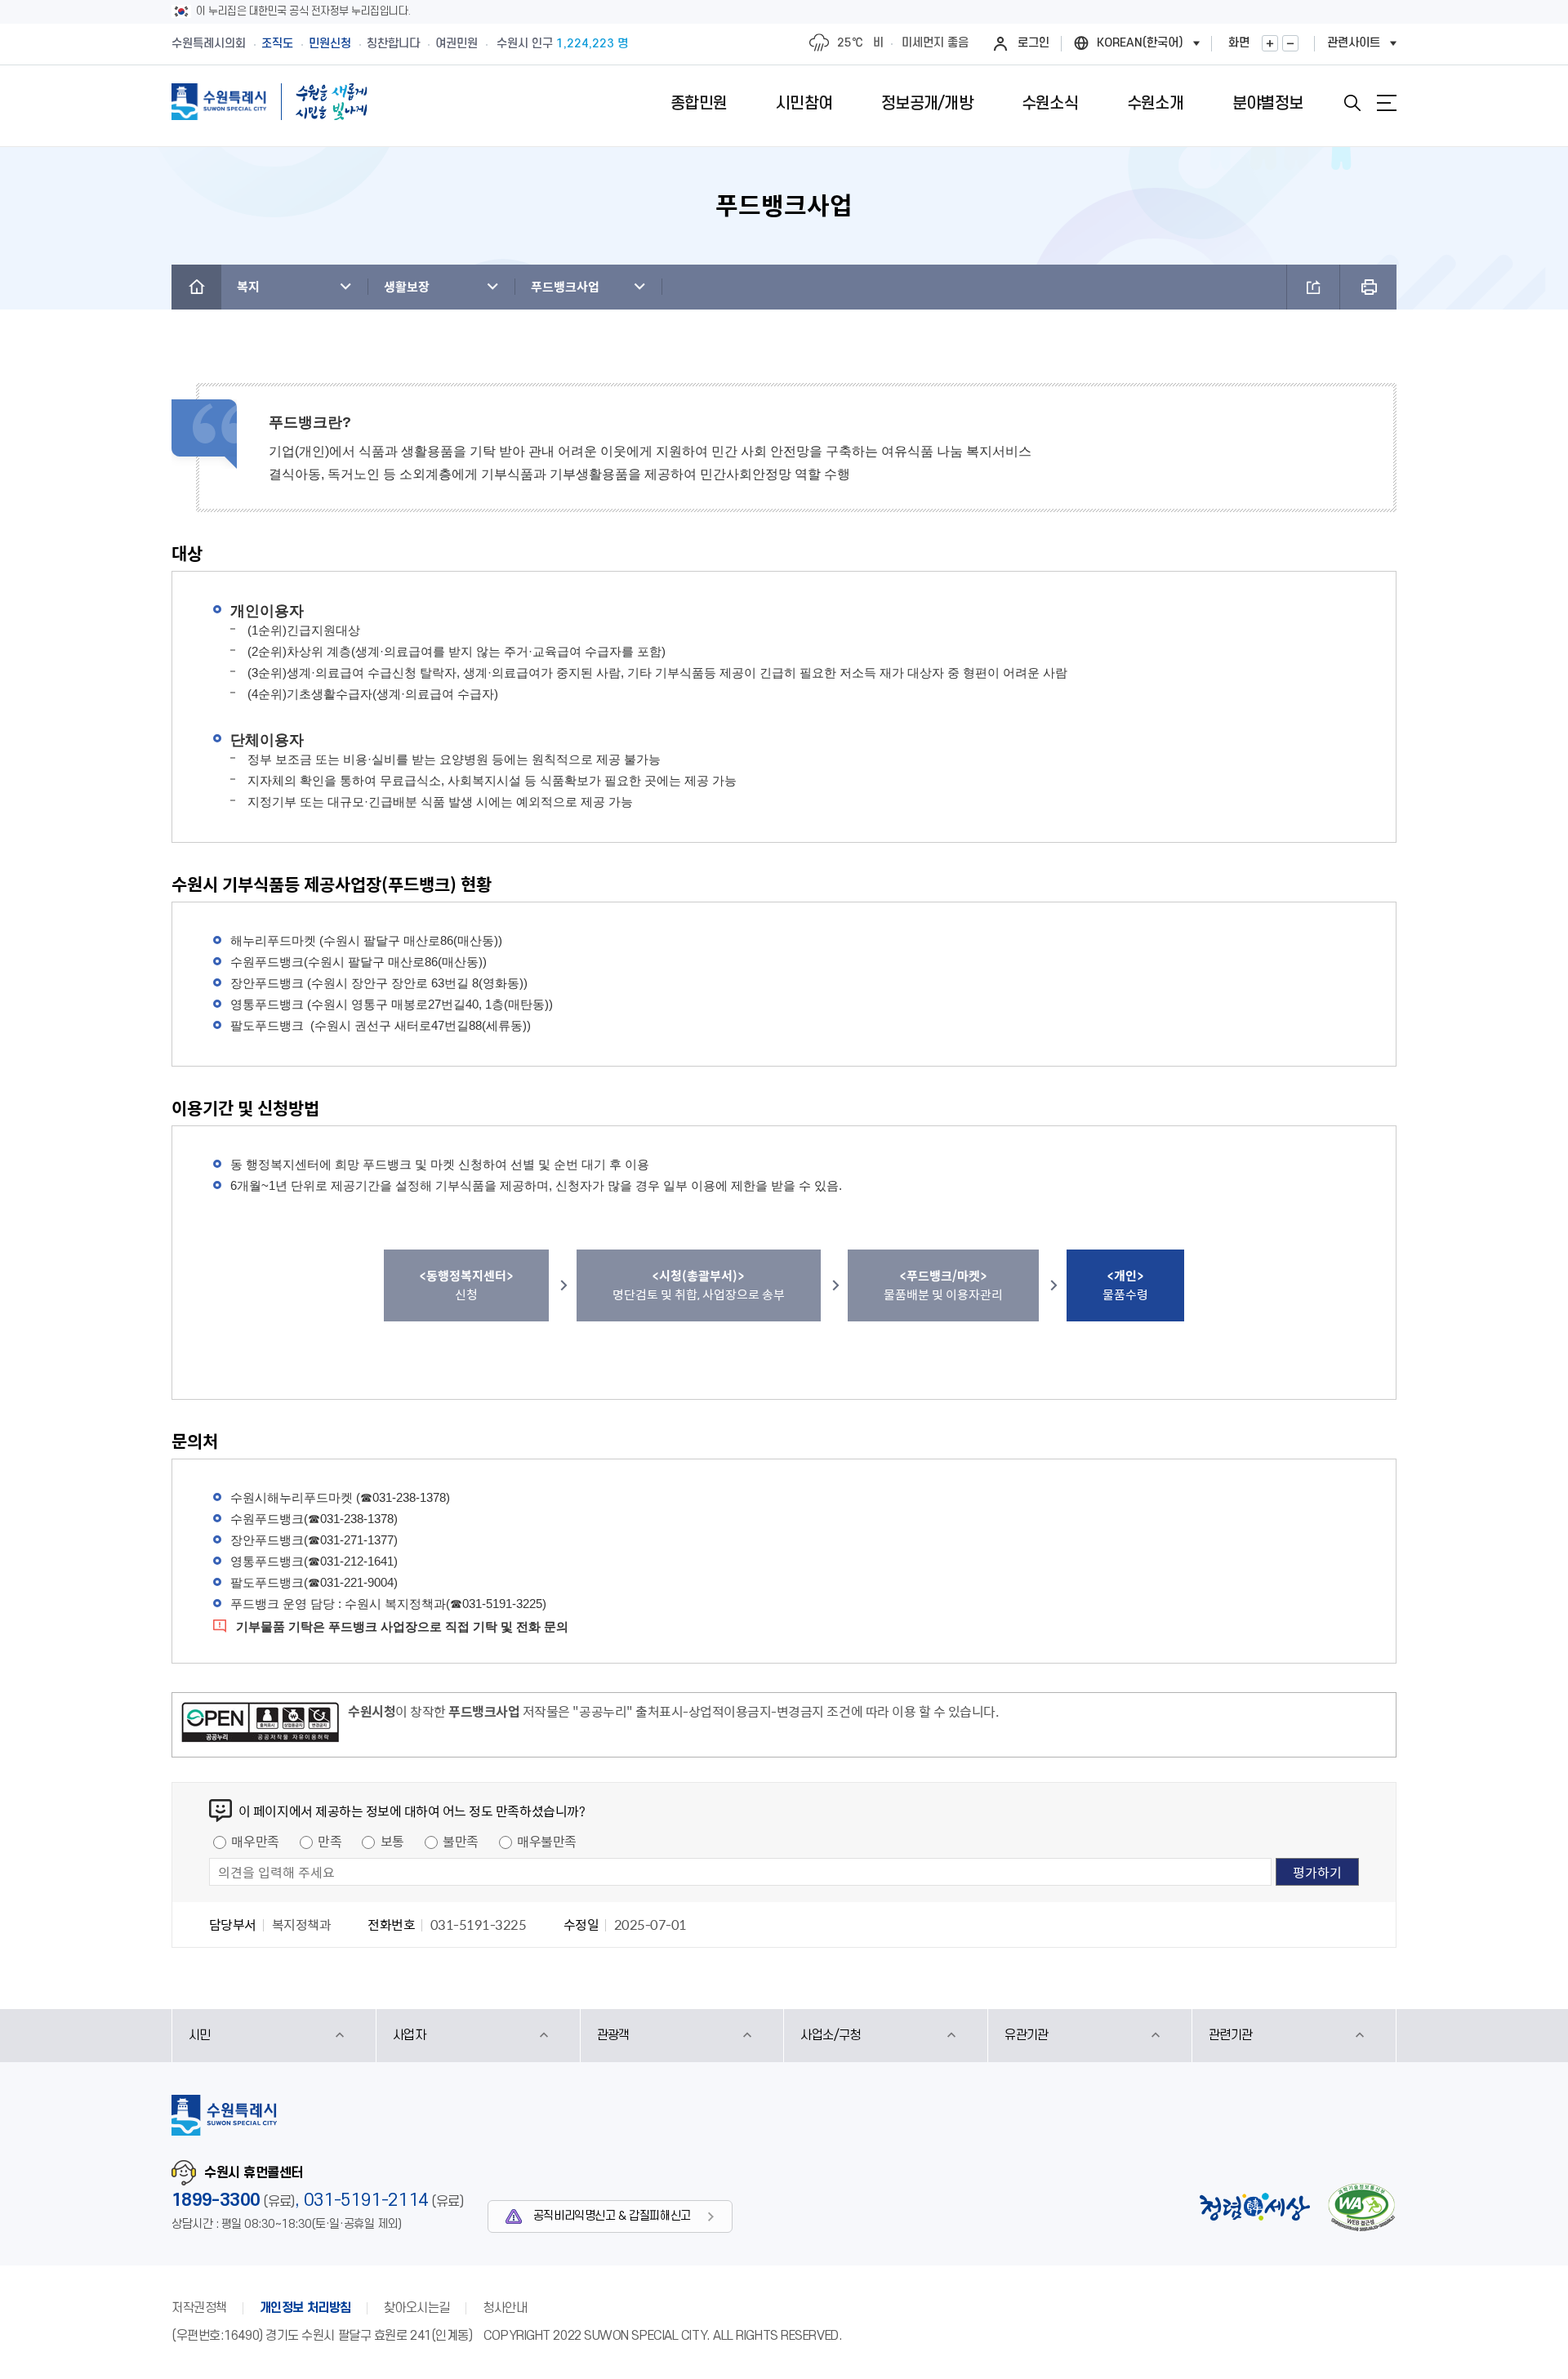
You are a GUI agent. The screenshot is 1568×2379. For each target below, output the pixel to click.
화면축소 (1290, 43)
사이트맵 (1387, 103)
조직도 (277, 44)
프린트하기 (1368, 287)
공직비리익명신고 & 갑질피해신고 (612, 2216)
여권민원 (457, 44)
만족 (330, 1841)
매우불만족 (547, 1841)
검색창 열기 (1352, 103)
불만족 (461, 1841)
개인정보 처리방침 (305, 2308)
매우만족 (255, 1841)
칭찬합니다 (393, 44)
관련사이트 (1354, 43)
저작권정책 (199, 2308)
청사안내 (505, 2308)
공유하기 (1313, 287)
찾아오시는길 (417, 2308)
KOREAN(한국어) (1140, 43)
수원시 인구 (562, 44)
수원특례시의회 (209, 44)
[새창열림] (260, 1725)
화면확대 (1270, 43)
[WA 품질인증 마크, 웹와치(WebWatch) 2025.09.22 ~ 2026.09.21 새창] (1361, 2207)
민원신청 (330, 44)
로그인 (1033, 43)
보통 (392, 1841)
